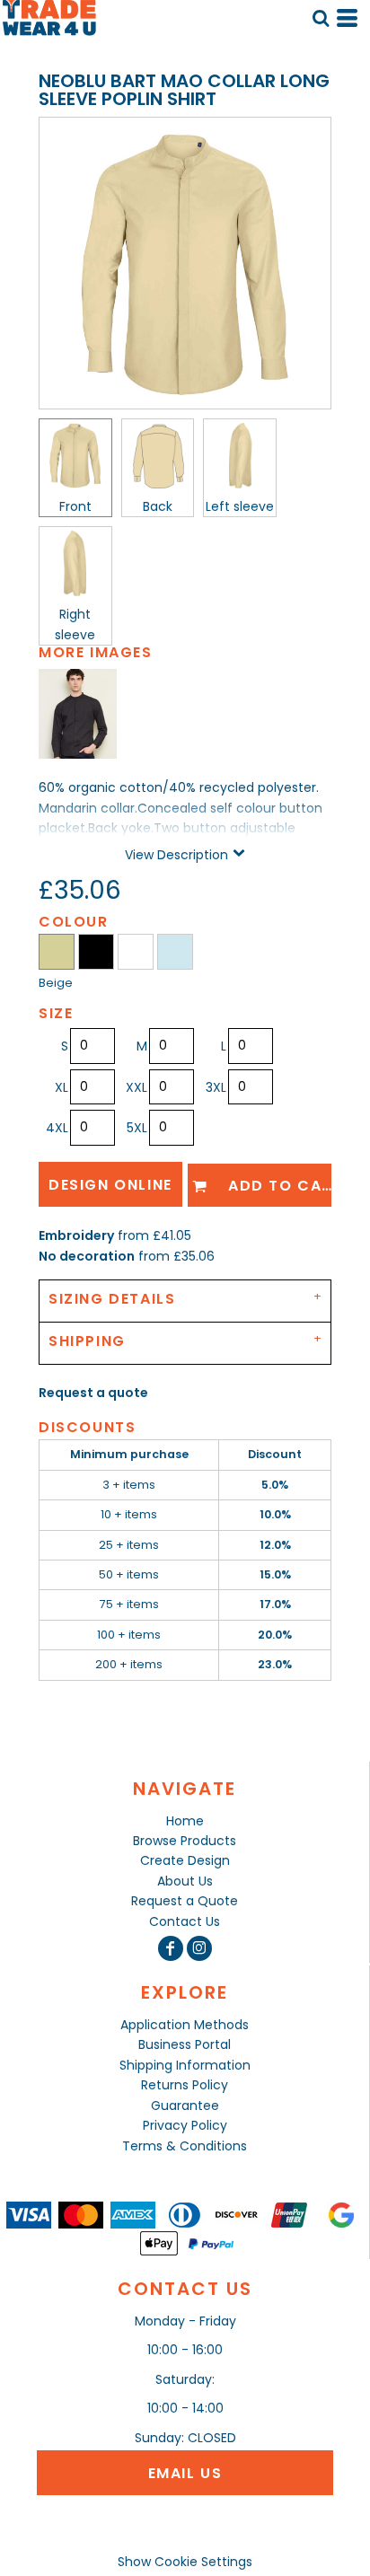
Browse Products (185, 1841)
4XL (57, 1128)
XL (62, 1087)
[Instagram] (199, 1948)
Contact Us (185, 1921)
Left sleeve (240, 506)
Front (75, 506)
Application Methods (185, 2025)
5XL (137, 1128)
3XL (216, 1087)
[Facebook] (171, 1948)
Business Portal (185, 2044)
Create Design (185, 1860)
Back (158, 506)
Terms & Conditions (185, 2146)
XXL (137, 1087)
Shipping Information (185, 2065)
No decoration (87, 1256)
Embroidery (76, 1235)
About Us (185, 1881)
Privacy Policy (185, 2125)
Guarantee (185, 2106)
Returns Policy (185, 2085)
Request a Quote (185, 1901)
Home (185, 1821)
